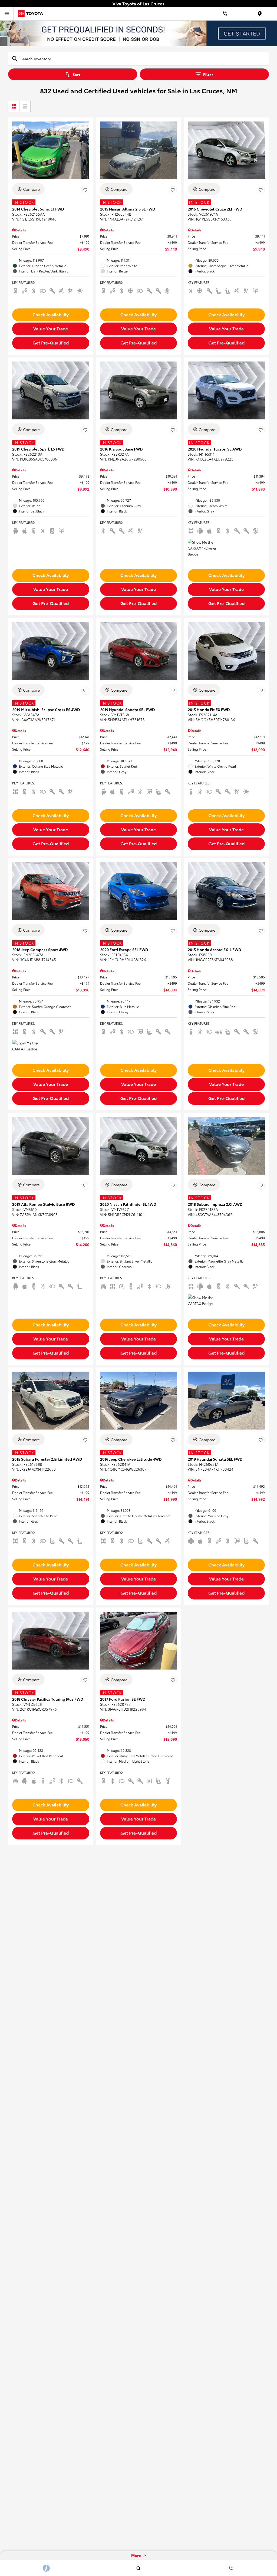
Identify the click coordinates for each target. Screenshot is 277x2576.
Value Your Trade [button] (51, 328)
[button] (51, 315)
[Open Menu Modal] (7, 14)
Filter (208, 74)
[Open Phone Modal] (225, 14)
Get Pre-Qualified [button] (51, 342)
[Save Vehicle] (85, 190)
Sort (76, 74)
